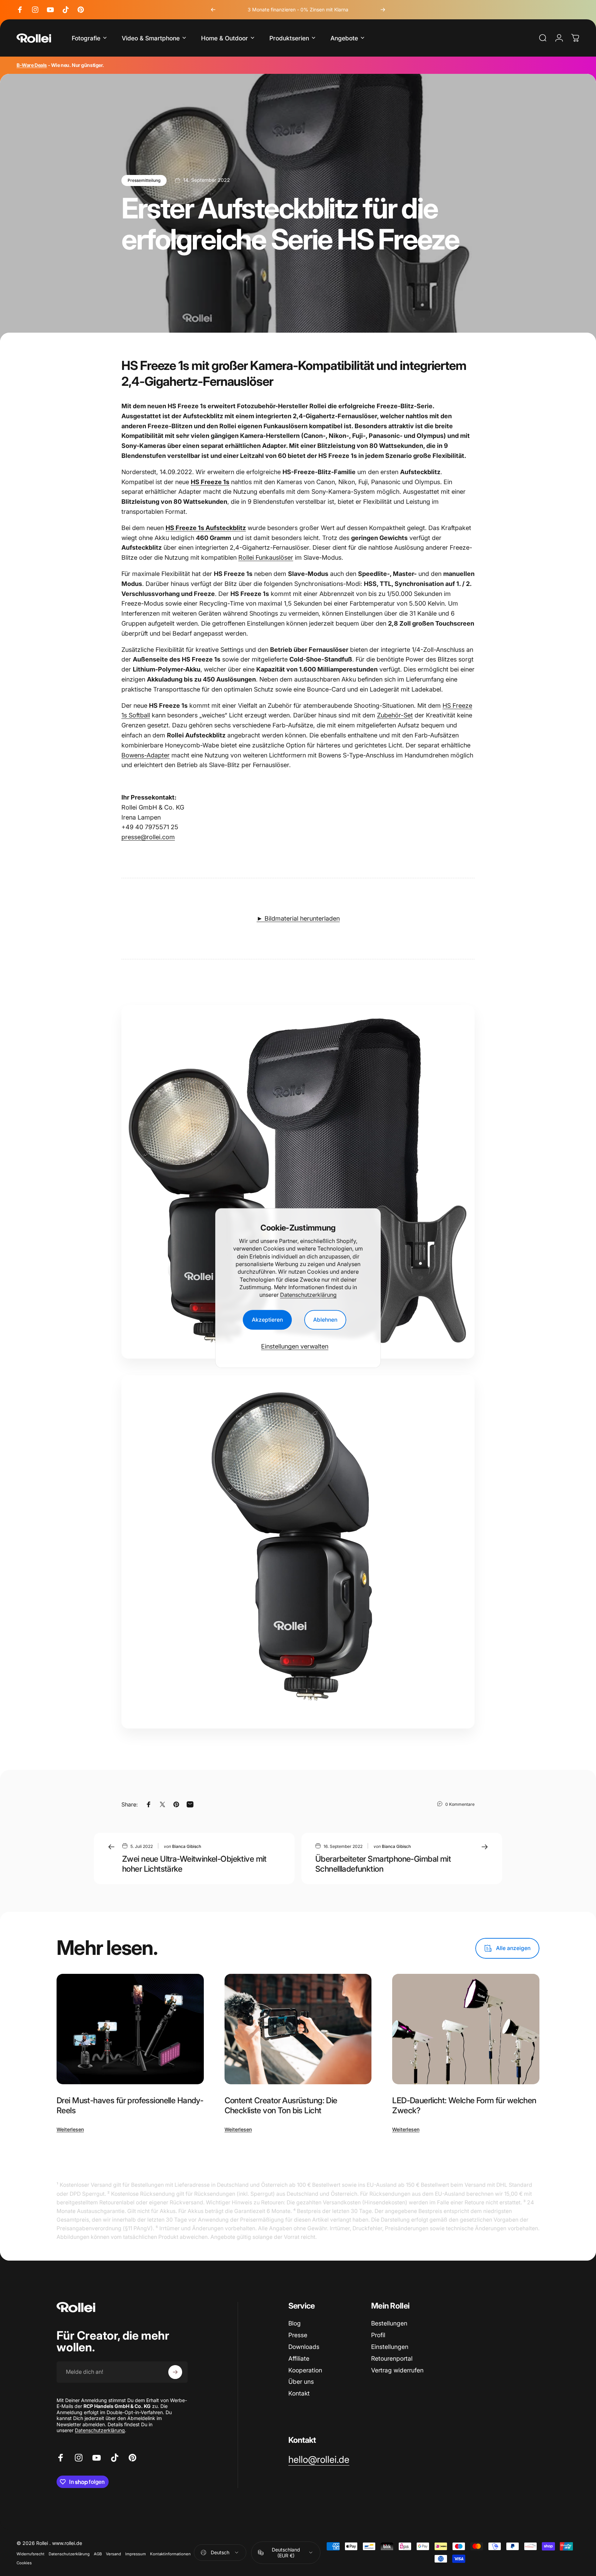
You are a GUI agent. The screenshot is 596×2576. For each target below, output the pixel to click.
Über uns (301, 2382)
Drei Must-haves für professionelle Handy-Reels (130, 2105)
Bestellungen (389, 2323)
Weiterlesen (70, 2129)
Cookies (24, 2563)
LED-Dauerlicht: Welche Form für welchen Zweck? (464, 2105)
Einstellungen (390, 2347)
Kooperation (305, 2370)
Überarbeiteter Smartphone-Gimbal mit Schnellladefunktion (383, 1864)
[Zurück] (213, 10)
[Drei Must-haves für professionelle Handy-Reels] (130, 2029)
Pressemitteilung (144, 180)
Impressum (136, 2554)
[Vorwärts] (383, 10)
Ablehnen (325, 1320)
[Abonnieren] (175, 2372)
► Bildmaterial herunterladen (298, 918)
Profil (378, 2335)
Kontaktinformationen (170, 2554)
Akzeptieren (267, 1320)
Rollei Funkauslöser (266, 557)
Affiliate (299, 2358)
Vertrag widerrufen (397, 2370)
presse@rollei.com (148, 837)
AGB (98, 2554)
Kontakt (299, 2393)
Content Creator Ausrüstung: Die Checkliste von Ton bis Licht (281, 2105)
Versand (113, 2554)
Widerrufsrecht (31, 2554)
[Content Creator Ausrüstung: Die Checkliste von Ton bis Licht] (298, 2029)
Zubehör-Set (395, 715)
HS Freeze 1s (210, 482)
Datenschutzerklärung (308, 1295)
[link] (319, 2460)
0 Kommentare (460, 1804)
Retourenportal (392, 2358)
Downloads (304, 2347)
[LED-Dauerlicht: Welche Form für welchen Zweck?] (466, 2029)
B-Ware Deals (32, 65)
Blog (295, 2323)
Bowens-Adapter (146, 755)
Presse (298, 2335)
